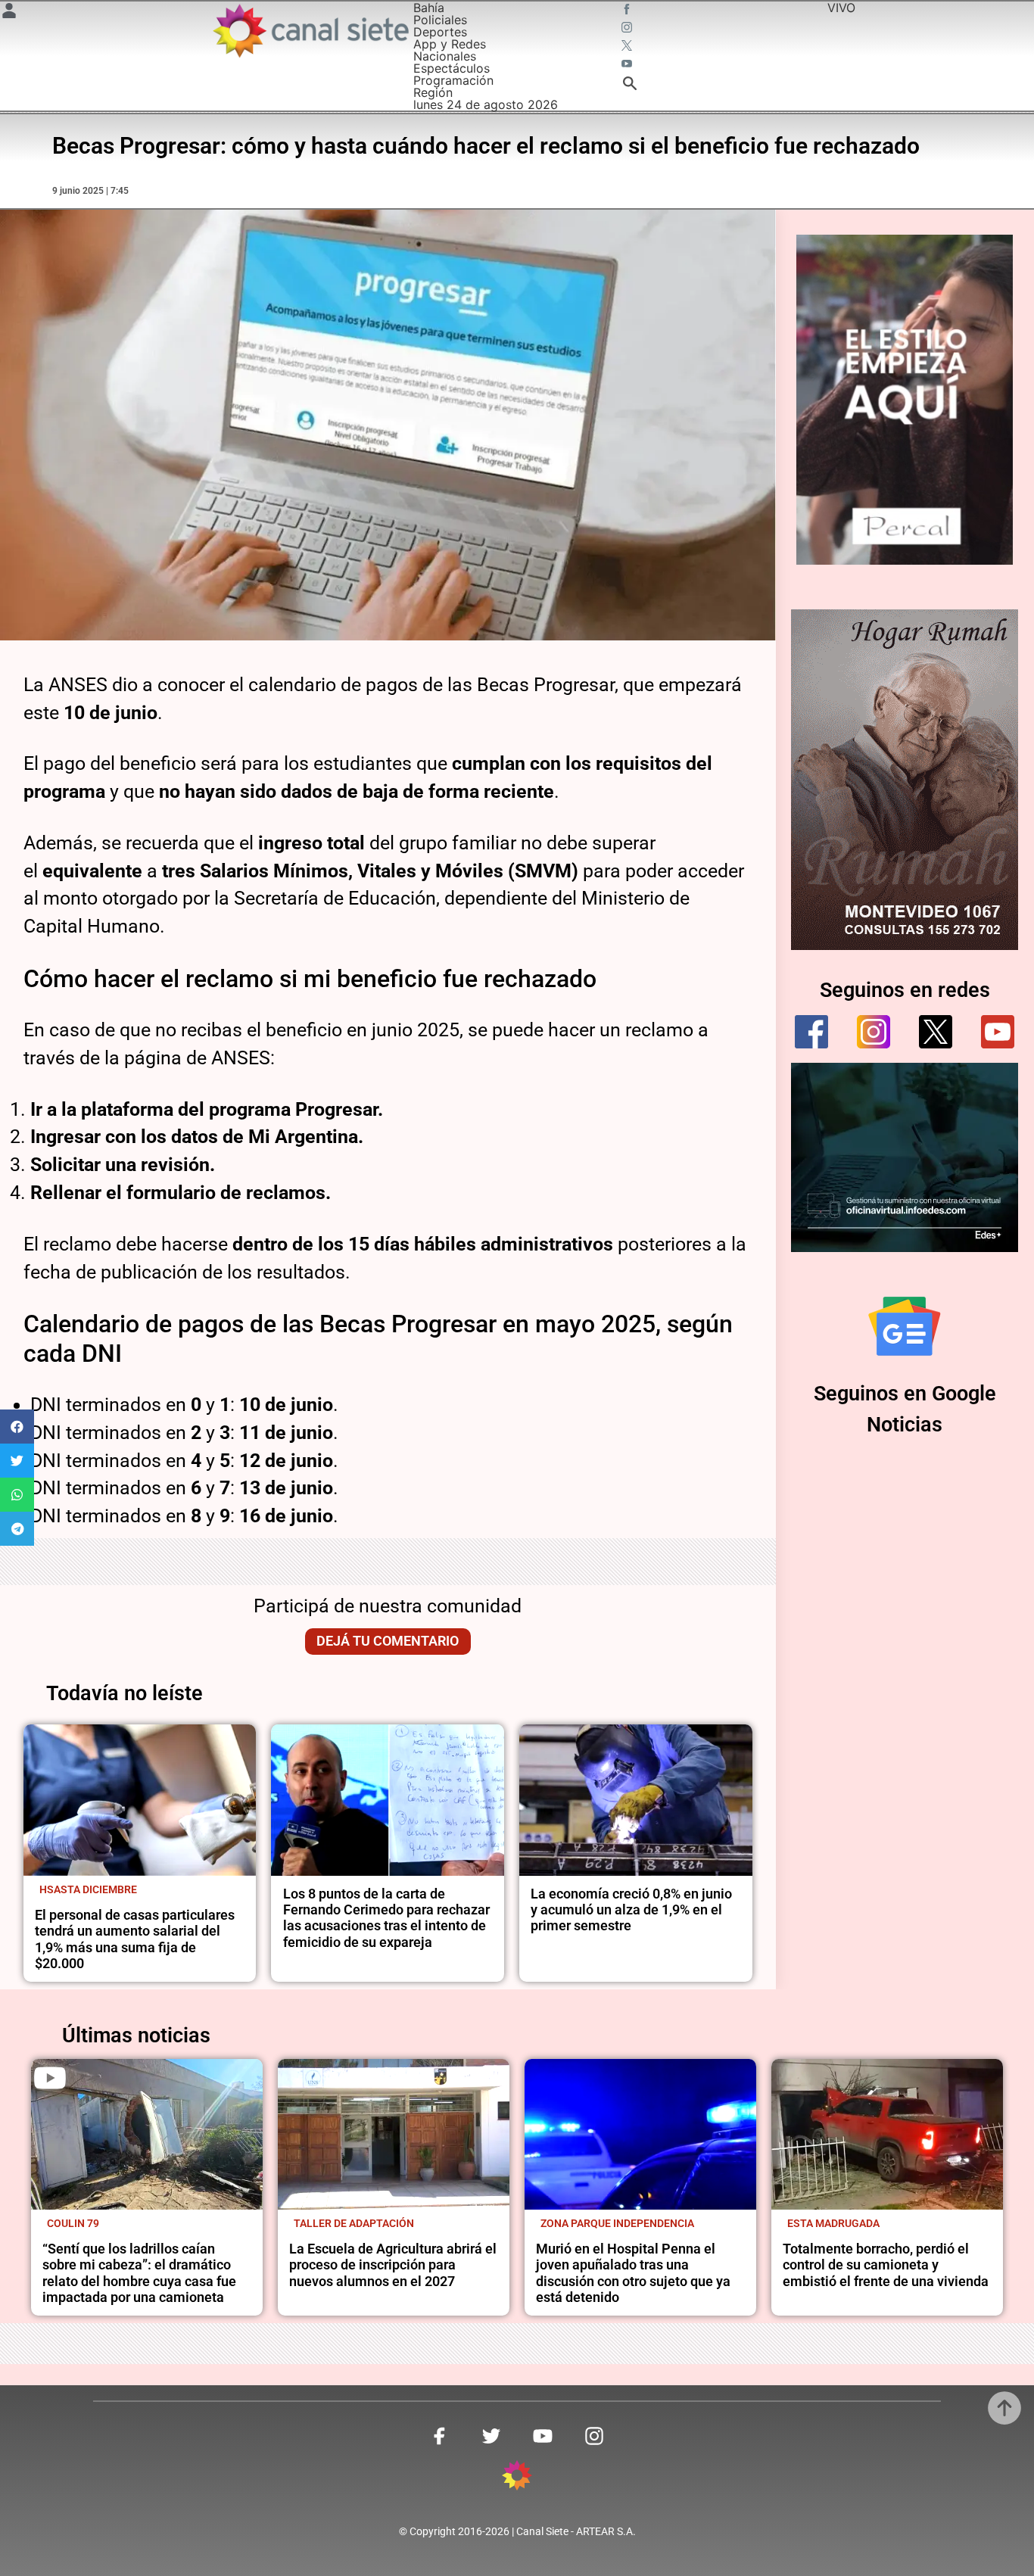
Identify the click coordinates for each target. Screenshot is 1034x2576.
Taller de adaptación (354, 2223)
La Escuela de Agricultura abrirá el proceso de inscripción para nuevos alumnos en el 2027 (393, 2265)
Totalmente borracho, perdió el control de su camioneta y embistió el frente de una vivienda (886, 2265)
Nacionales (445, 56)
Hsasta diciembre (88, 1889)
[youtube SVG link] (628, 65)
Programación (453, 80)
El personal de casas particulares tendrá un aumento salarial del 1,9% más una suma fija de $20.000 (135, 1939)
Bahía (429, 8)
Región (433, 92)
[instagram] (874, 1032)
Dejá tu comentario (388, 1641)
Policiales (440, 20)
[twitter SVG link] (628, 47)
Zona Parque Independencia (617, 2223)
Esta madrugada (833, 2223)
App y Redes (450, 44)
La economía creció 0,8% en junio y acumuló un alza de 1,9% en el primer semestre (631, 1910)
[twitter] (936, 1032)
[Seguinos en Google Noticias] (905, 1326)
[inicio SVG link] (517, 2478)
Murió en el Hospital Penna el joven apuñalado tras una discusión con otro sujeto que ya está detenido (633, 2273)
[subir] (1004, 2408)
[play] (50, 2078)
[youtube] (998, 1032)
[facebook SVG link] (628, 11)
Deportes (440, 32)
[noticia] (140, 1800)
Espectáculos (452, 68)
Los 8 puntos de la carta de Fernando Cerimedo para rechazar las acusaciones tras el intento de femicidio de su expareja (386, 1918)
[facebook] (811, 1032)
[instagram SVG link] (628, 29)
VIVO (841, 8)
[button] (17, 1427)
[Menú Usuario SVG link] (9, 13)
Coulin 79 (73, 2223)
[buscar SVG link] (630, 86)
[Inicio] (310, 31)
